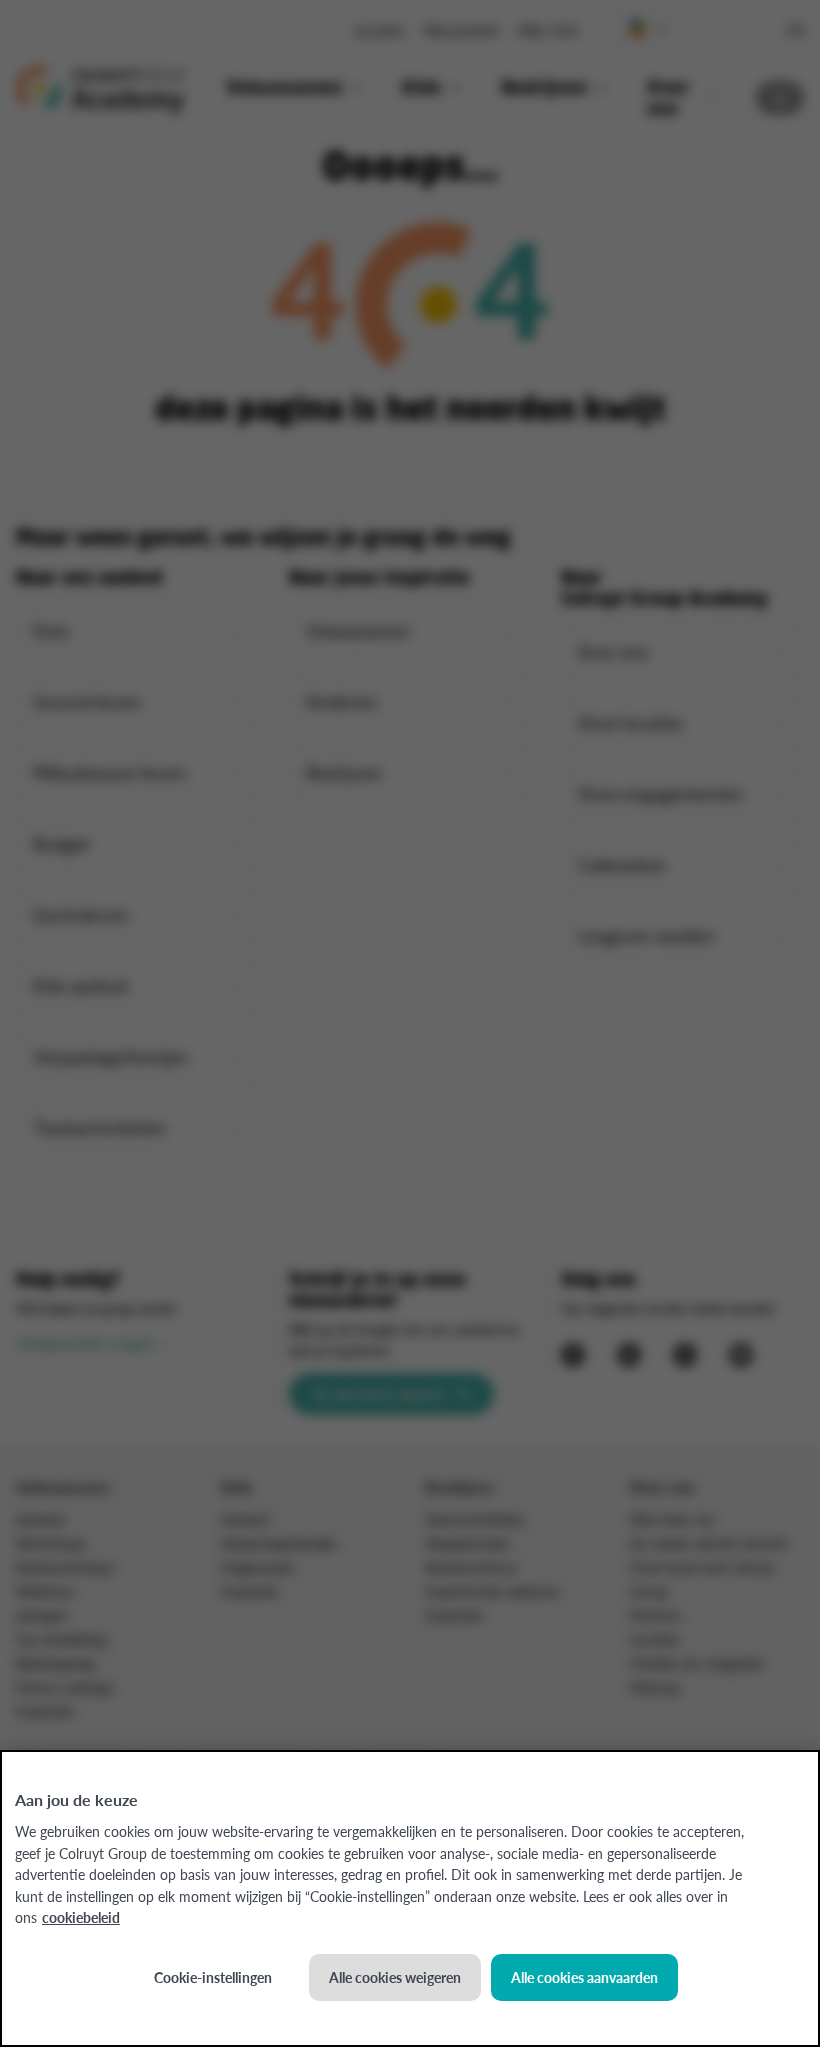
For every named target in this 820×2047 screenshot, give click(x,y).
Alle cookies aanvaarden (584, 1977)
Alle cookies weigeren (395, 1977)
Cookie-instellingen (213, 1977)
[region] (410, 1898)
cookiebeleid (81, 1917)
